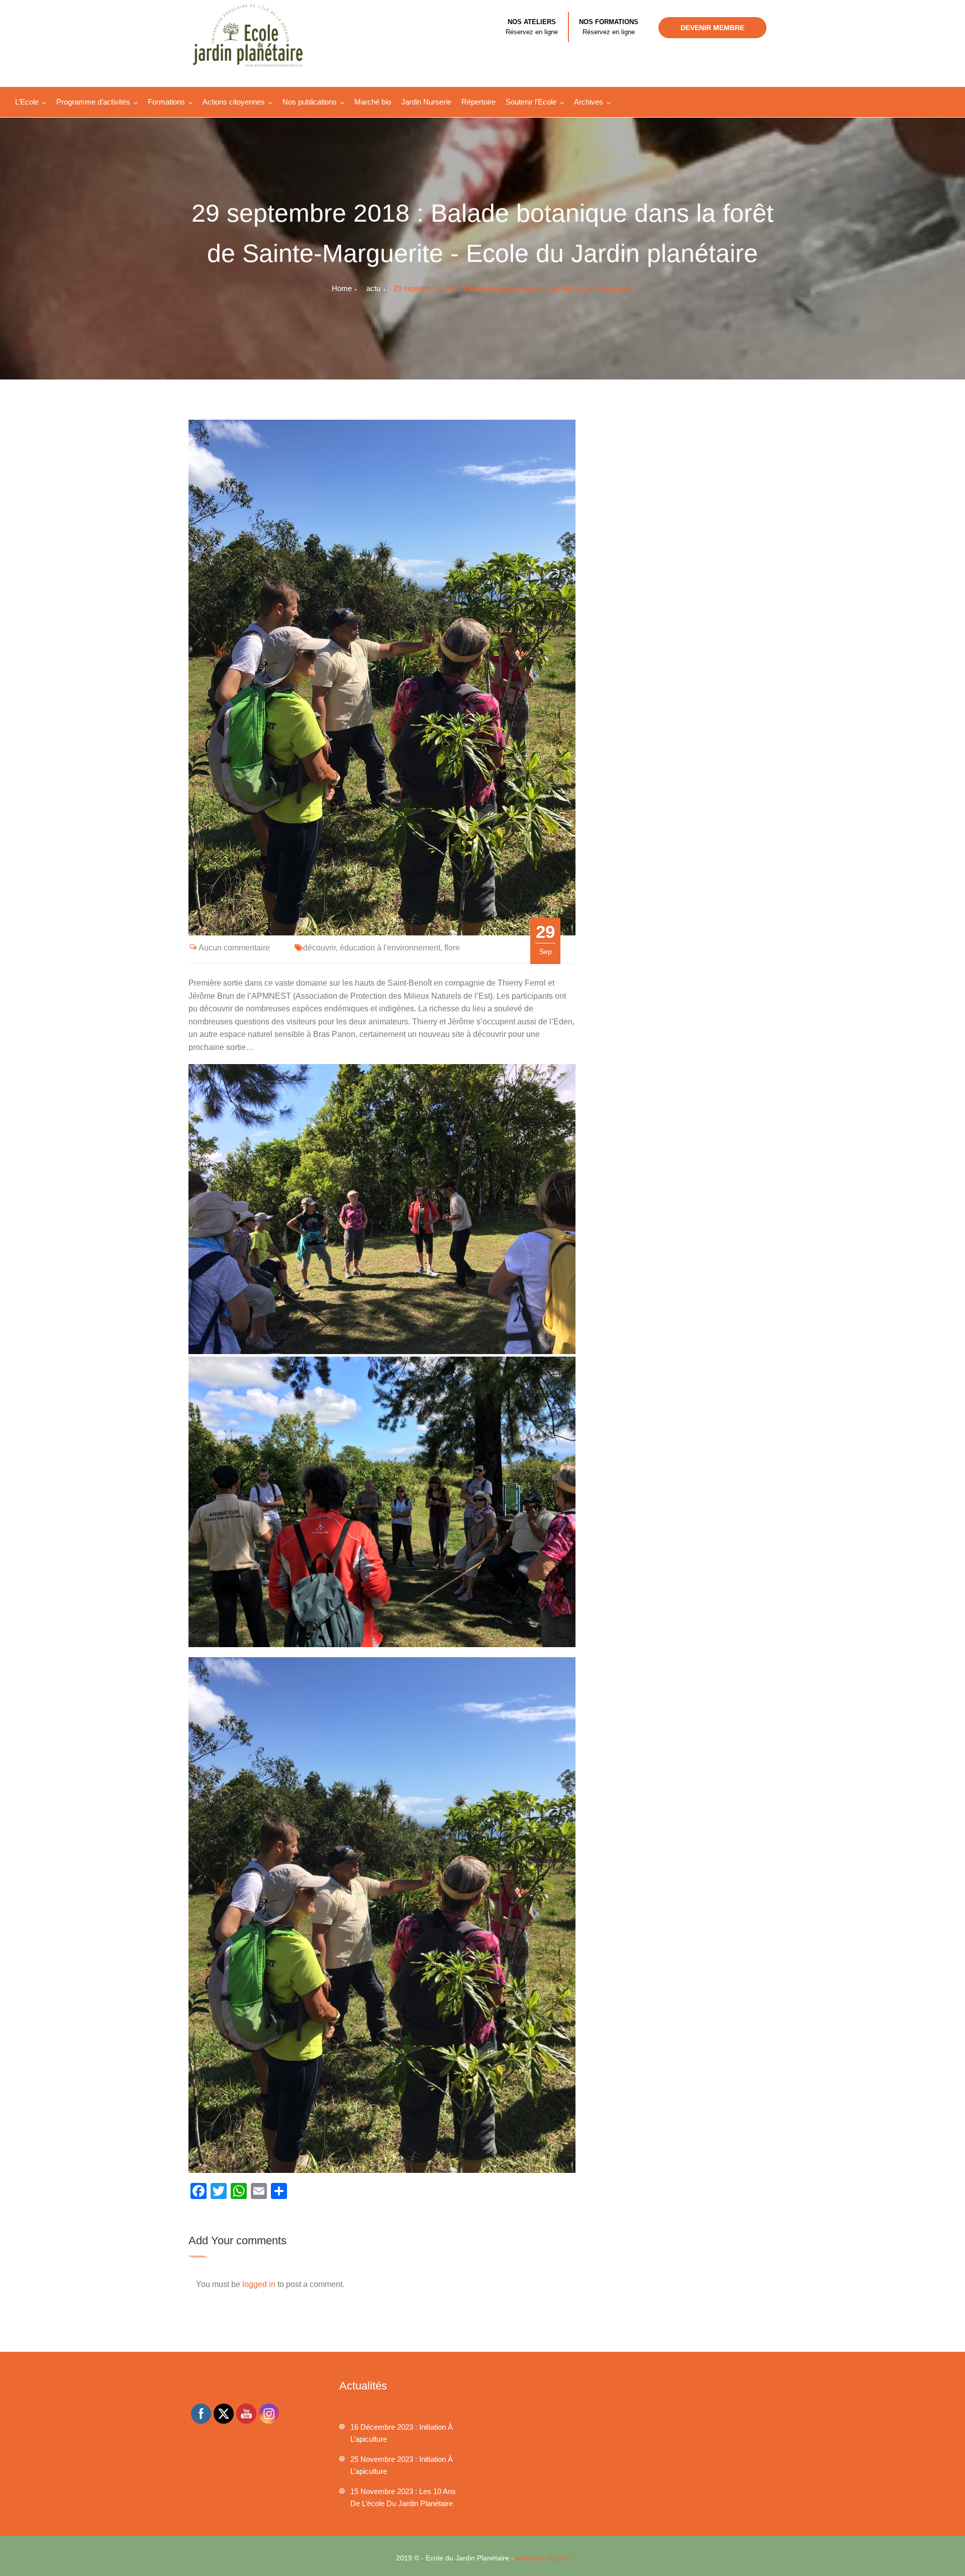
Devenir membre (712, 28)
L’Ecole (27, 102)
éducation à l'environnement (390, 948)
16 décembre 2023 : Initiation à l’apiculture (402, 2433)
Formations (166, 102)
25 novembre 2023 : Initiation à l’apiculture (402, 2465)
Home (342, 288)
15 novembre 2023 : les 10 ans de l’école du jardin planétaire (403, 2497)
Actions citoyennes (234, 102)
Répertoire (478, 102)
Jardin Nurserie (426, 102)
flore (452, 948)
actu (373, 288)
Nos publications (310, 102)
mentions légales (543, 2558)
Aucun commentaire (234, 948)
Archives (589, 102)
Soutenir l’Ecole (531, 102)
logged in (259, 2284)
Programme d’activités (93, 102)
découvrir (319, 948)
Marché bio (373, 102)
